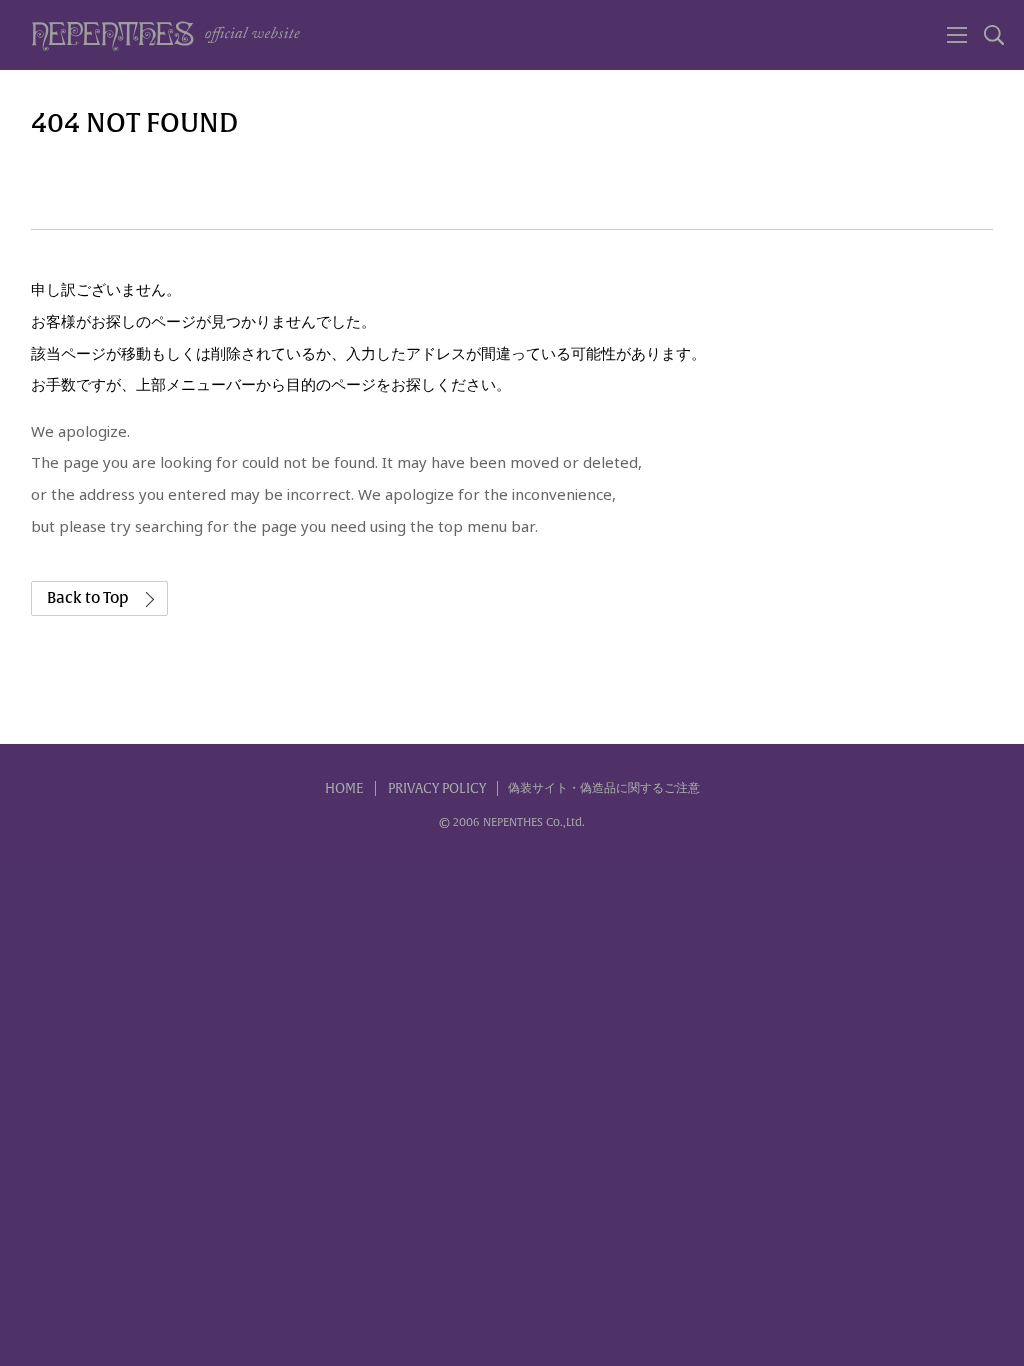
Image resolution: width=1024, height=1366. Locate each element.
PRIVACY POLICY (437, 788)
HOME (344, 788)
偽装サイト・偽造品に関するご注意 (604, 788)
